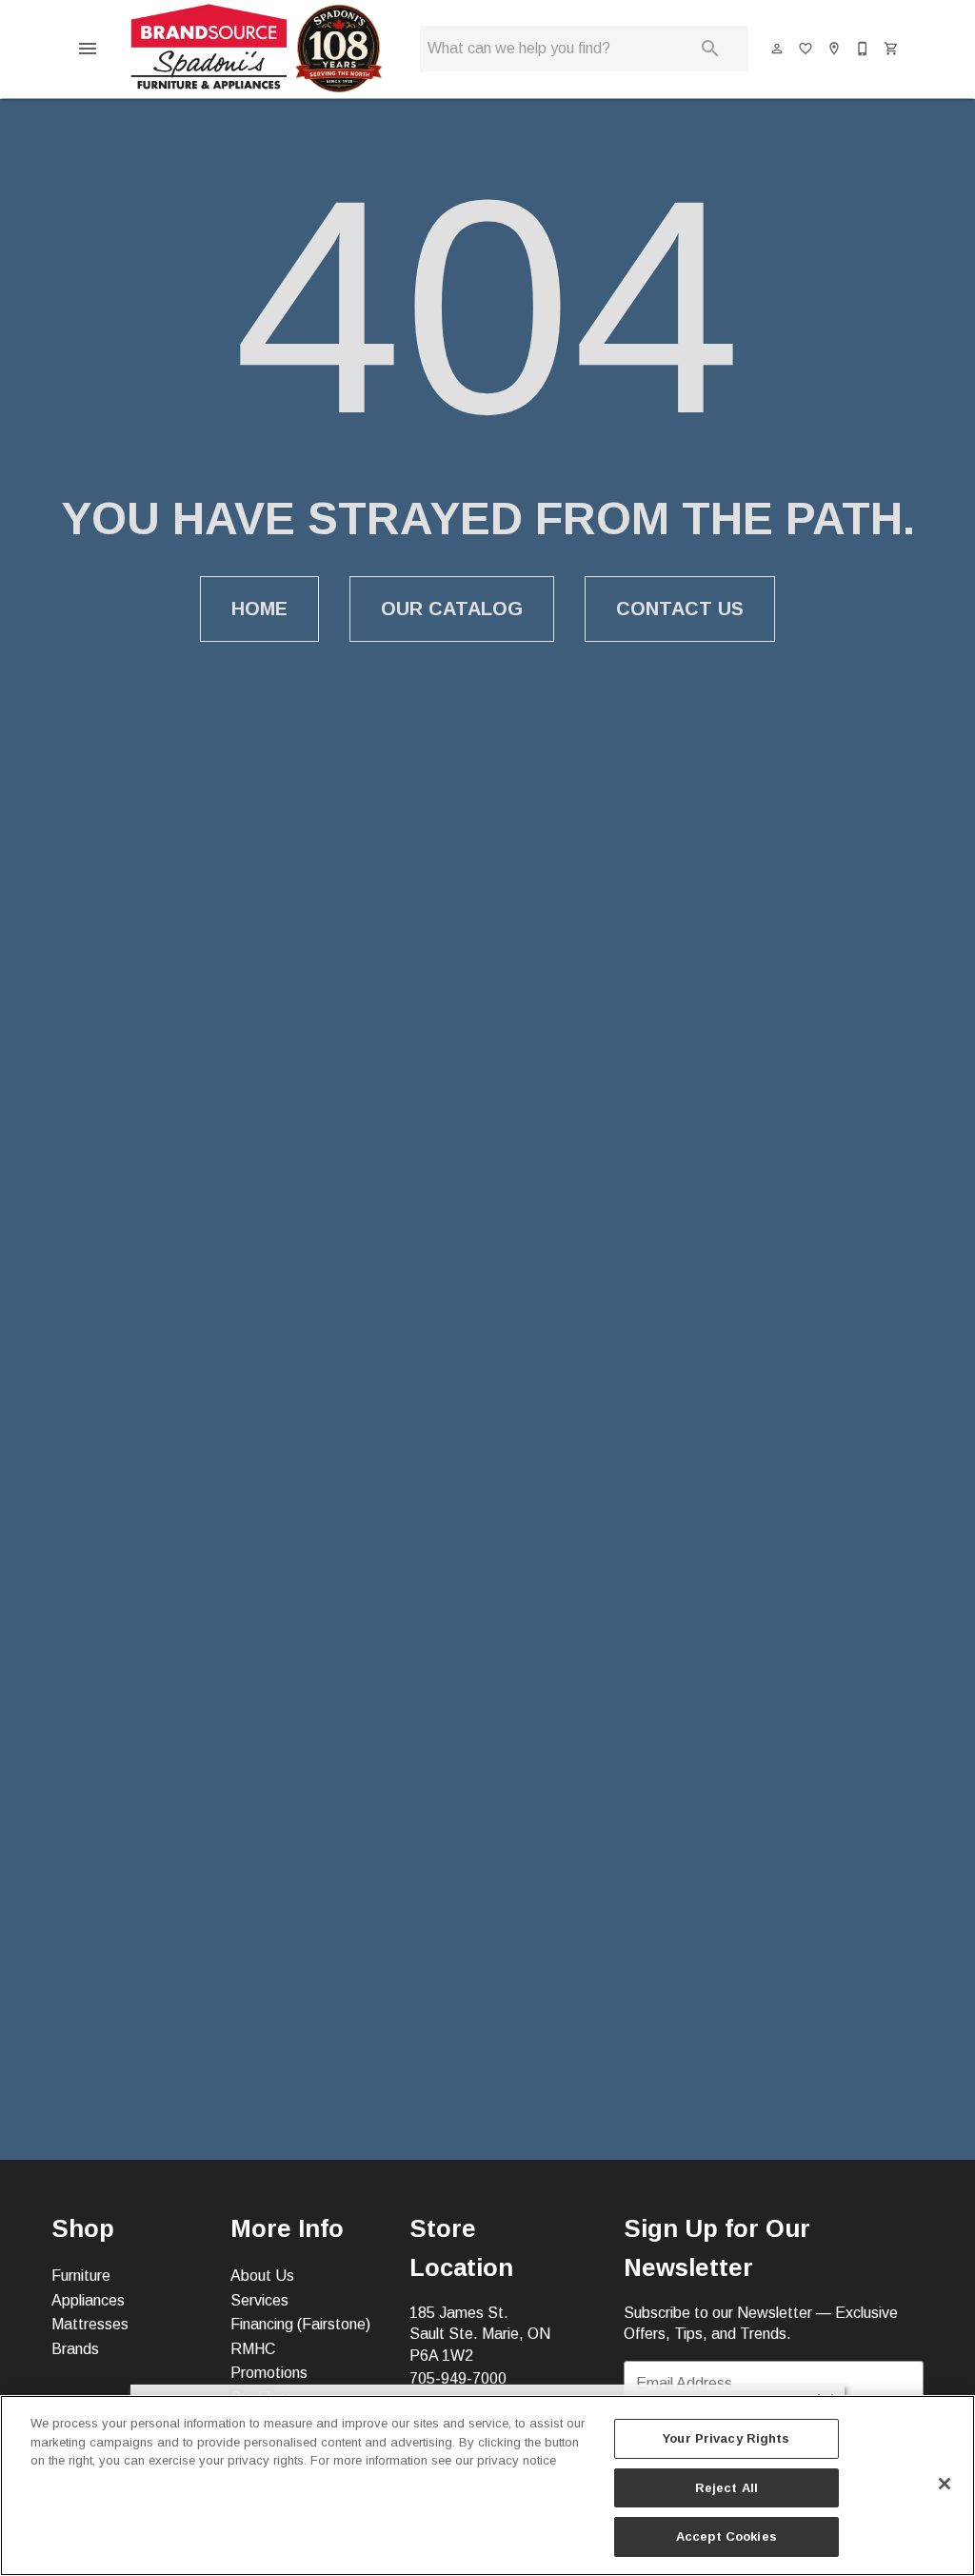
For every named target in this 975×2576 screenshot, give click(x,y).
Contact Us (680, 609)
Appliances (88, 2300)
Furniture (81, 2276)
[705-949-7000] (864, 49)
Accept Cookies (726, 2536)
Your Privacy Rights (726, 2438)
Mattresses (90, 2324)
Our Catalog (452, 609)
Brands (75, 2349)
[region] (487, 2486)
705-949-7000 (458, 2378)
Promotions (269, 2373)
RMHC (253, 2349)
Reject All (726, 2488)
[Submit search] (710, 49)
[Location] (835, 49)
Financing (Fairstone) (300, 2324)
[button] (88, 49)
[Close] (945, 2484)
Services (259, 2300)
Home (259, 609)
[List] (806, 49)
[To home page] (256, 49)
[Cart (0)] (892, 49)
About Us (262, 2276)
